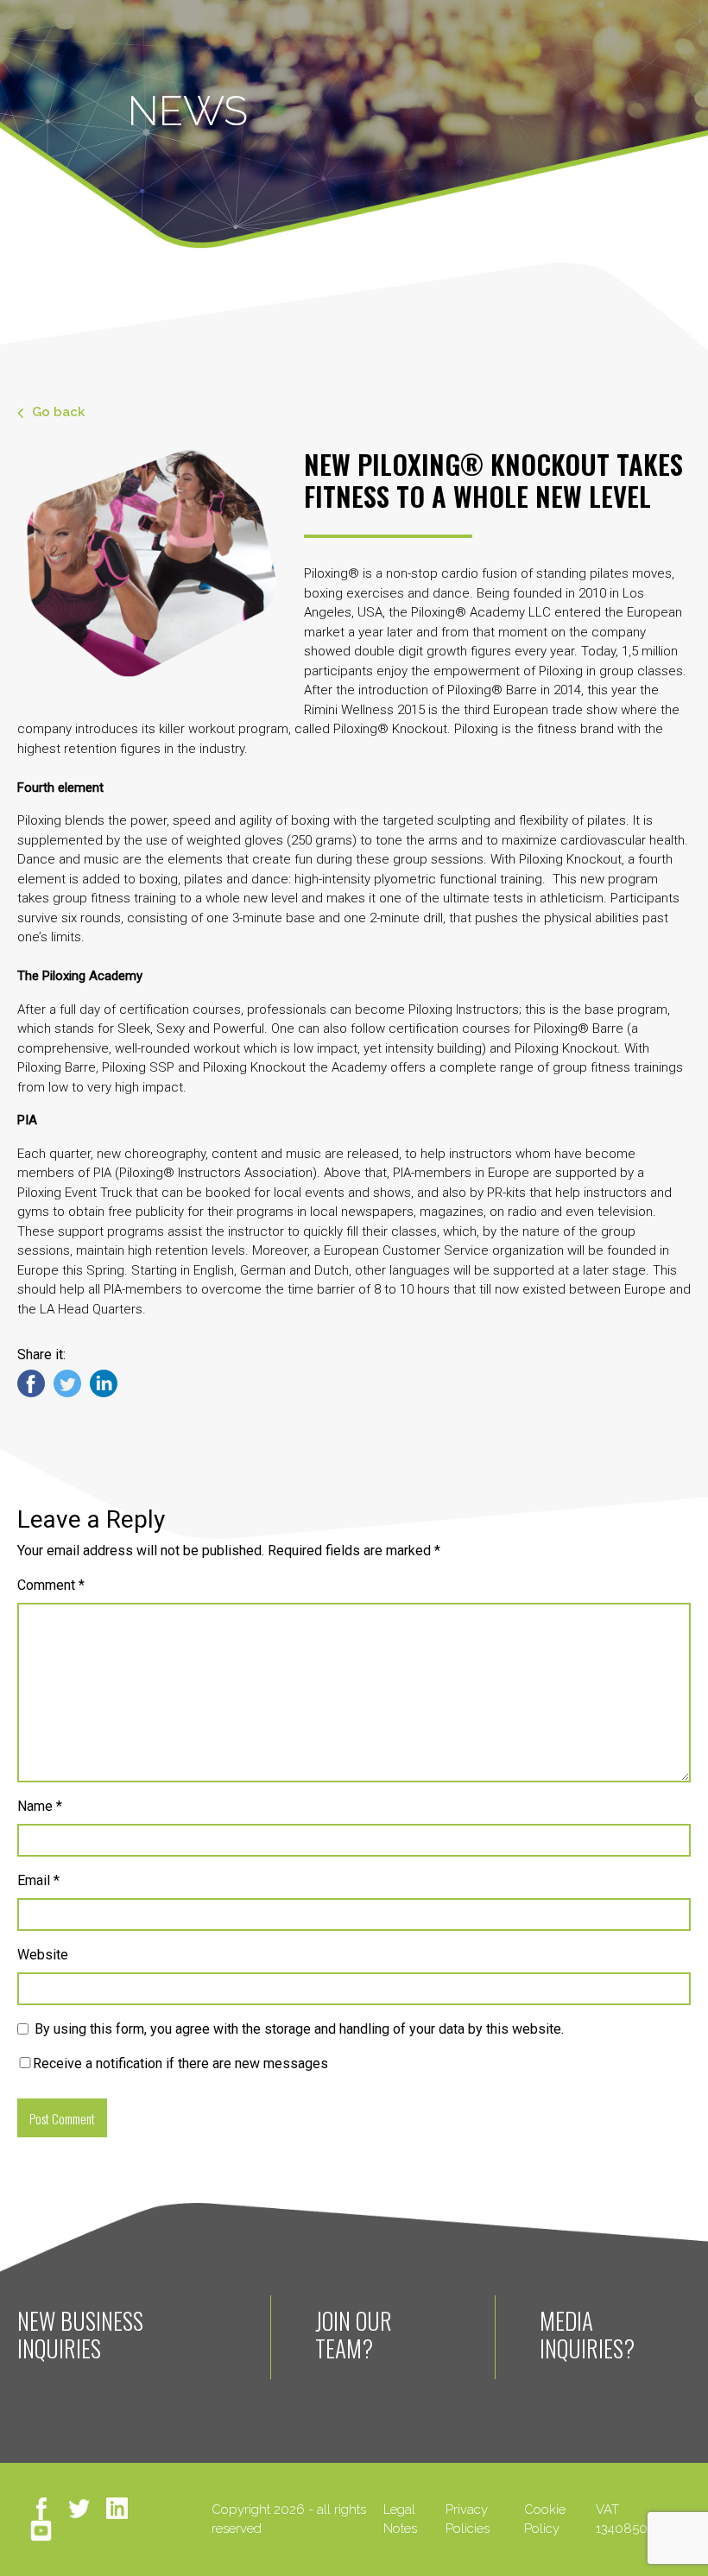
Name (40, 1806)
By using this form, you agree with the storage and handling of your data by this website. (299, 2029)
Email (38, 1880)
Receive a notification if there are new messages (180, 2063)
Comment (51, 1585)
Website (43, 1955)
